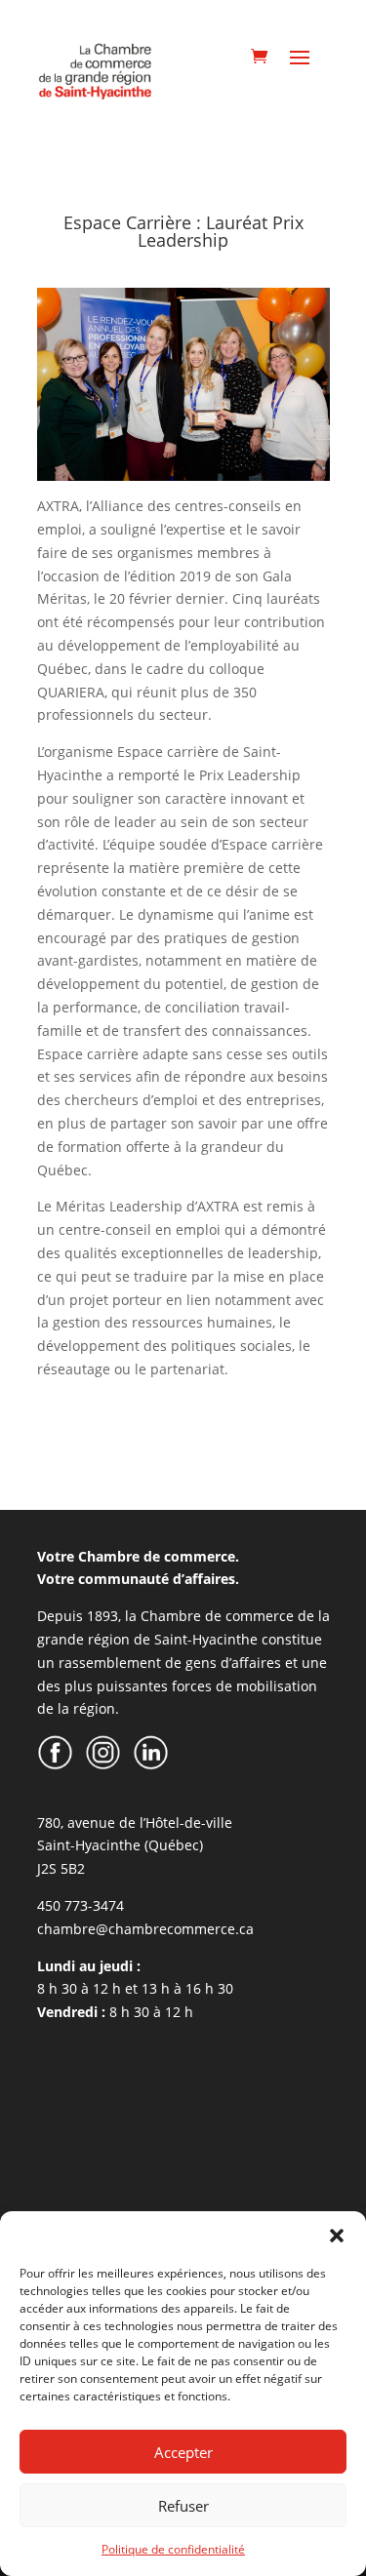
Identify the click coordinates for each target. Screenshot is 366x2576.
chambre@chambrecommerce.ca (145, 1929)
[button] (337, 2236)
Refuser (183, 2506)
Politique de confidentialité (173, 2549)
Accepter (183, 2452)
